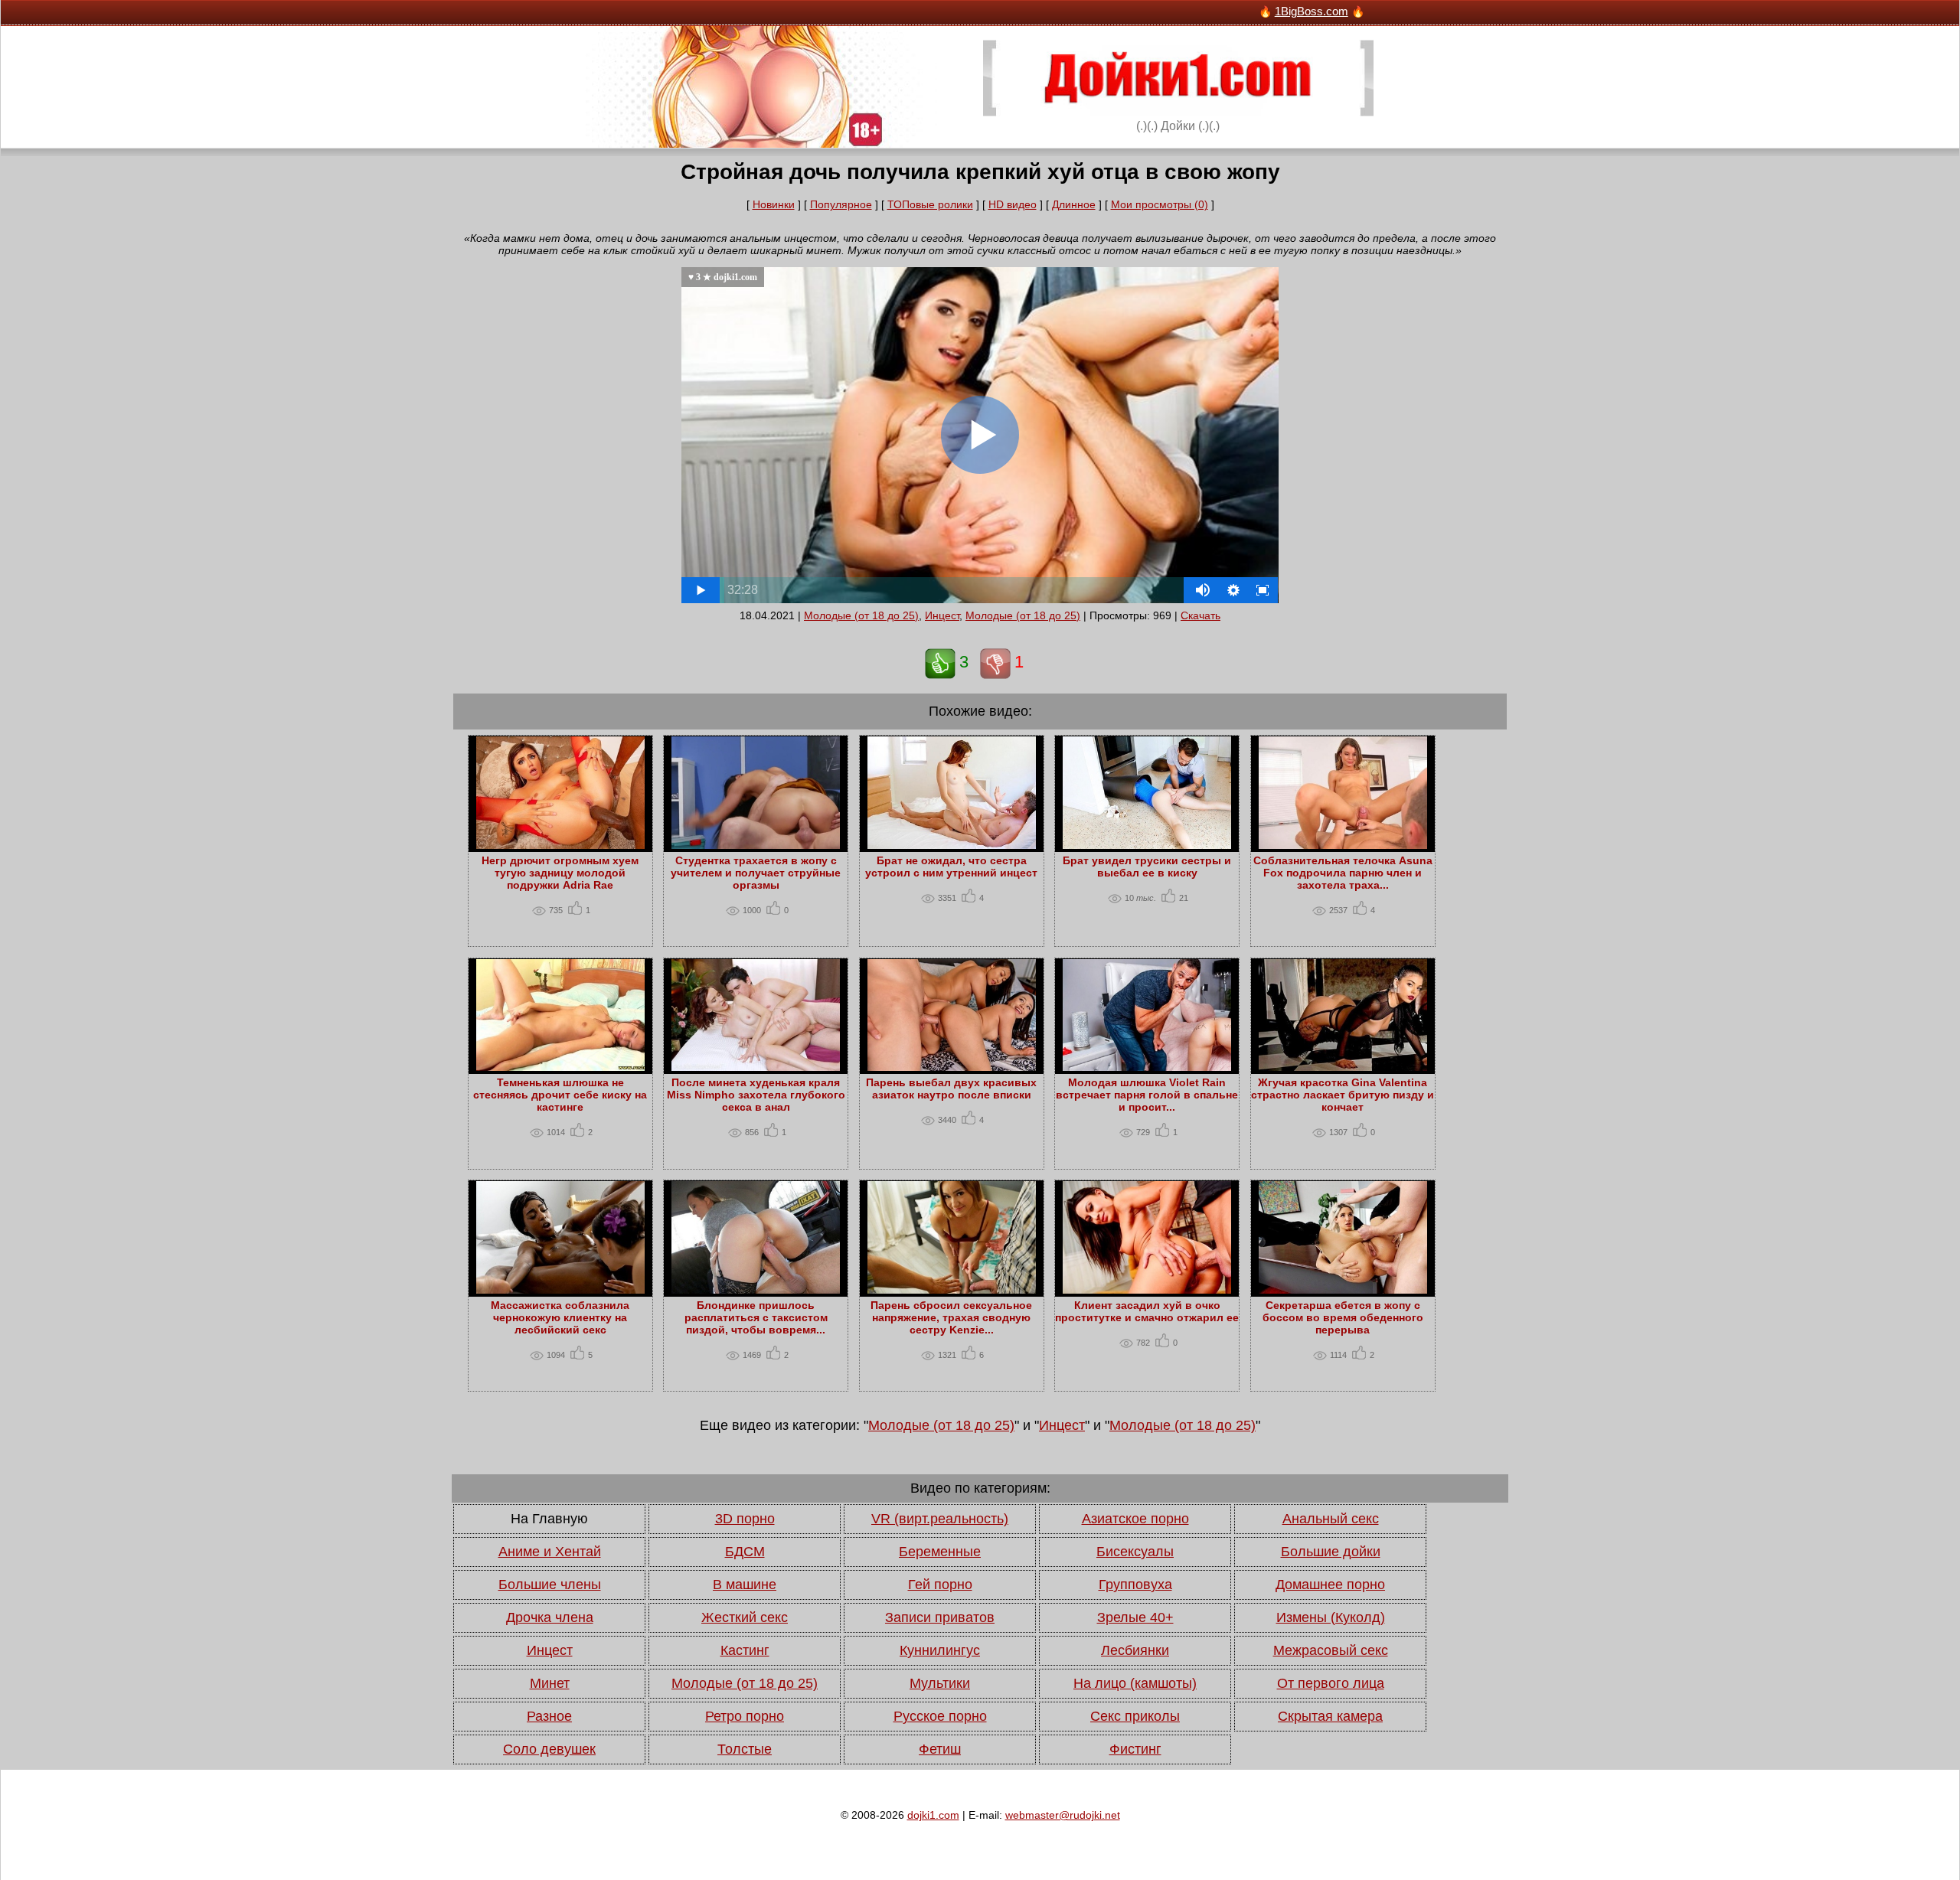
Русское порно (940, 1716)
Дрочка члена (550, 1617)
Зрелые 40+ (1135, 1617)
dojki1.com (933, 1815)
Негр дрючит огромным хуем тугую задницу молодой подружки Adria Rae (560, 873)
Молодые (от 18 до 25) (861, 615)
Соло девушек (549, 1749)
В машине (745, 1585)
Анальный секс (1331, 1519)
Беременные (940, 1552)
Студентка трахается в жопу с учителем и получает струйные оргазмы (756, 873)
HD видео (1013, 204)
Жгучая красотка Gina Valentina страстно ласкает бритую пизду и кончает (1343, 1095)
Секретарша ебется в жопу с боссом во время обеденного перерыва (1343, 1317)
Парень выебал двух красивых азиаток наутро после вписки (951, 1089)
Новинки (774, 204)
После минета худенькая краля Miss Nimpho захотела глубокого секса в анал (756, 1095)
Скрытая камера (1330, 1716)
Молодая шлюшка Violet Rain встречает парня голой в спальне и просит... (1147, 1095)
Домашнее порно (1330, 1585)
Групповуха (1135, 1585)
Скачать (1200, 615)
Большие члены (550, 1585)
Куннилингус (940, 1650)
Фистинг (1135, 1749)
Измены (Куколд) (1331, 1617)
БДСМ (745, 1552)
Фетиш (940, 1749)
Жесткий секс (745, 1617)
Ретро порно (745, 1716)
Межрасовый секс (1331, 1650)
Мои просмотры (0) (1160, 204)
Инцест (942, 615)
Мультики (940, 1683)
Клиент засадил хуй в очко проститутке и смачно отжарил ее (1147, 1311)
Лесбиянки (1135, 1650)
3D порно (745, 1519)
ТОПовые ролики (930, 204)
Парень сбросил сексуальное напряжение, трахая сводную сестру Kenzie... (951, 1317)
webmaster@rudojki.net (1063, 1815)
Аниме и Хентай (550, 1552)
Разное (549, 1716)
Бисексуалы (1135, 1552)
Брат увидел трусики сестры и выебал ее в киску (1147, 867)
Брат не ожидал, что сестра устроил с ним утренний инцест (951, 867)
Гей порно (940, 1585)
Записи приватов (940, 1617)
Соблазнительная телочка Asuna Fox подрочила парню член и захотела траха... (1343, 873)
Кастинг (745, 1650)
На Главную (549, 1519)
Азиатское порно (1135, 1519)
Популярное (841, 204)
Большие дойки (1331, 1552)
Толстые (745, 1749)
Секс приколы (1135, 1716)
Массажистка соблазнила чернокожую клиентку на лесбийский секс (560, 1317)
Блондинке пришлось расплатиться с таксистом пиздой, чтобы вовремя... (756, 1317)
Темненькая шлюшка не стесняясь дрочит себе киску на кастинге (560, 1095)
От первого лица (1331, 1683)
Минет (550, 1683)
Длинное (1074, 204)
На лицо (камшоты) (1135, 1683)
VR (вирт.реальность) (940, 1519)
